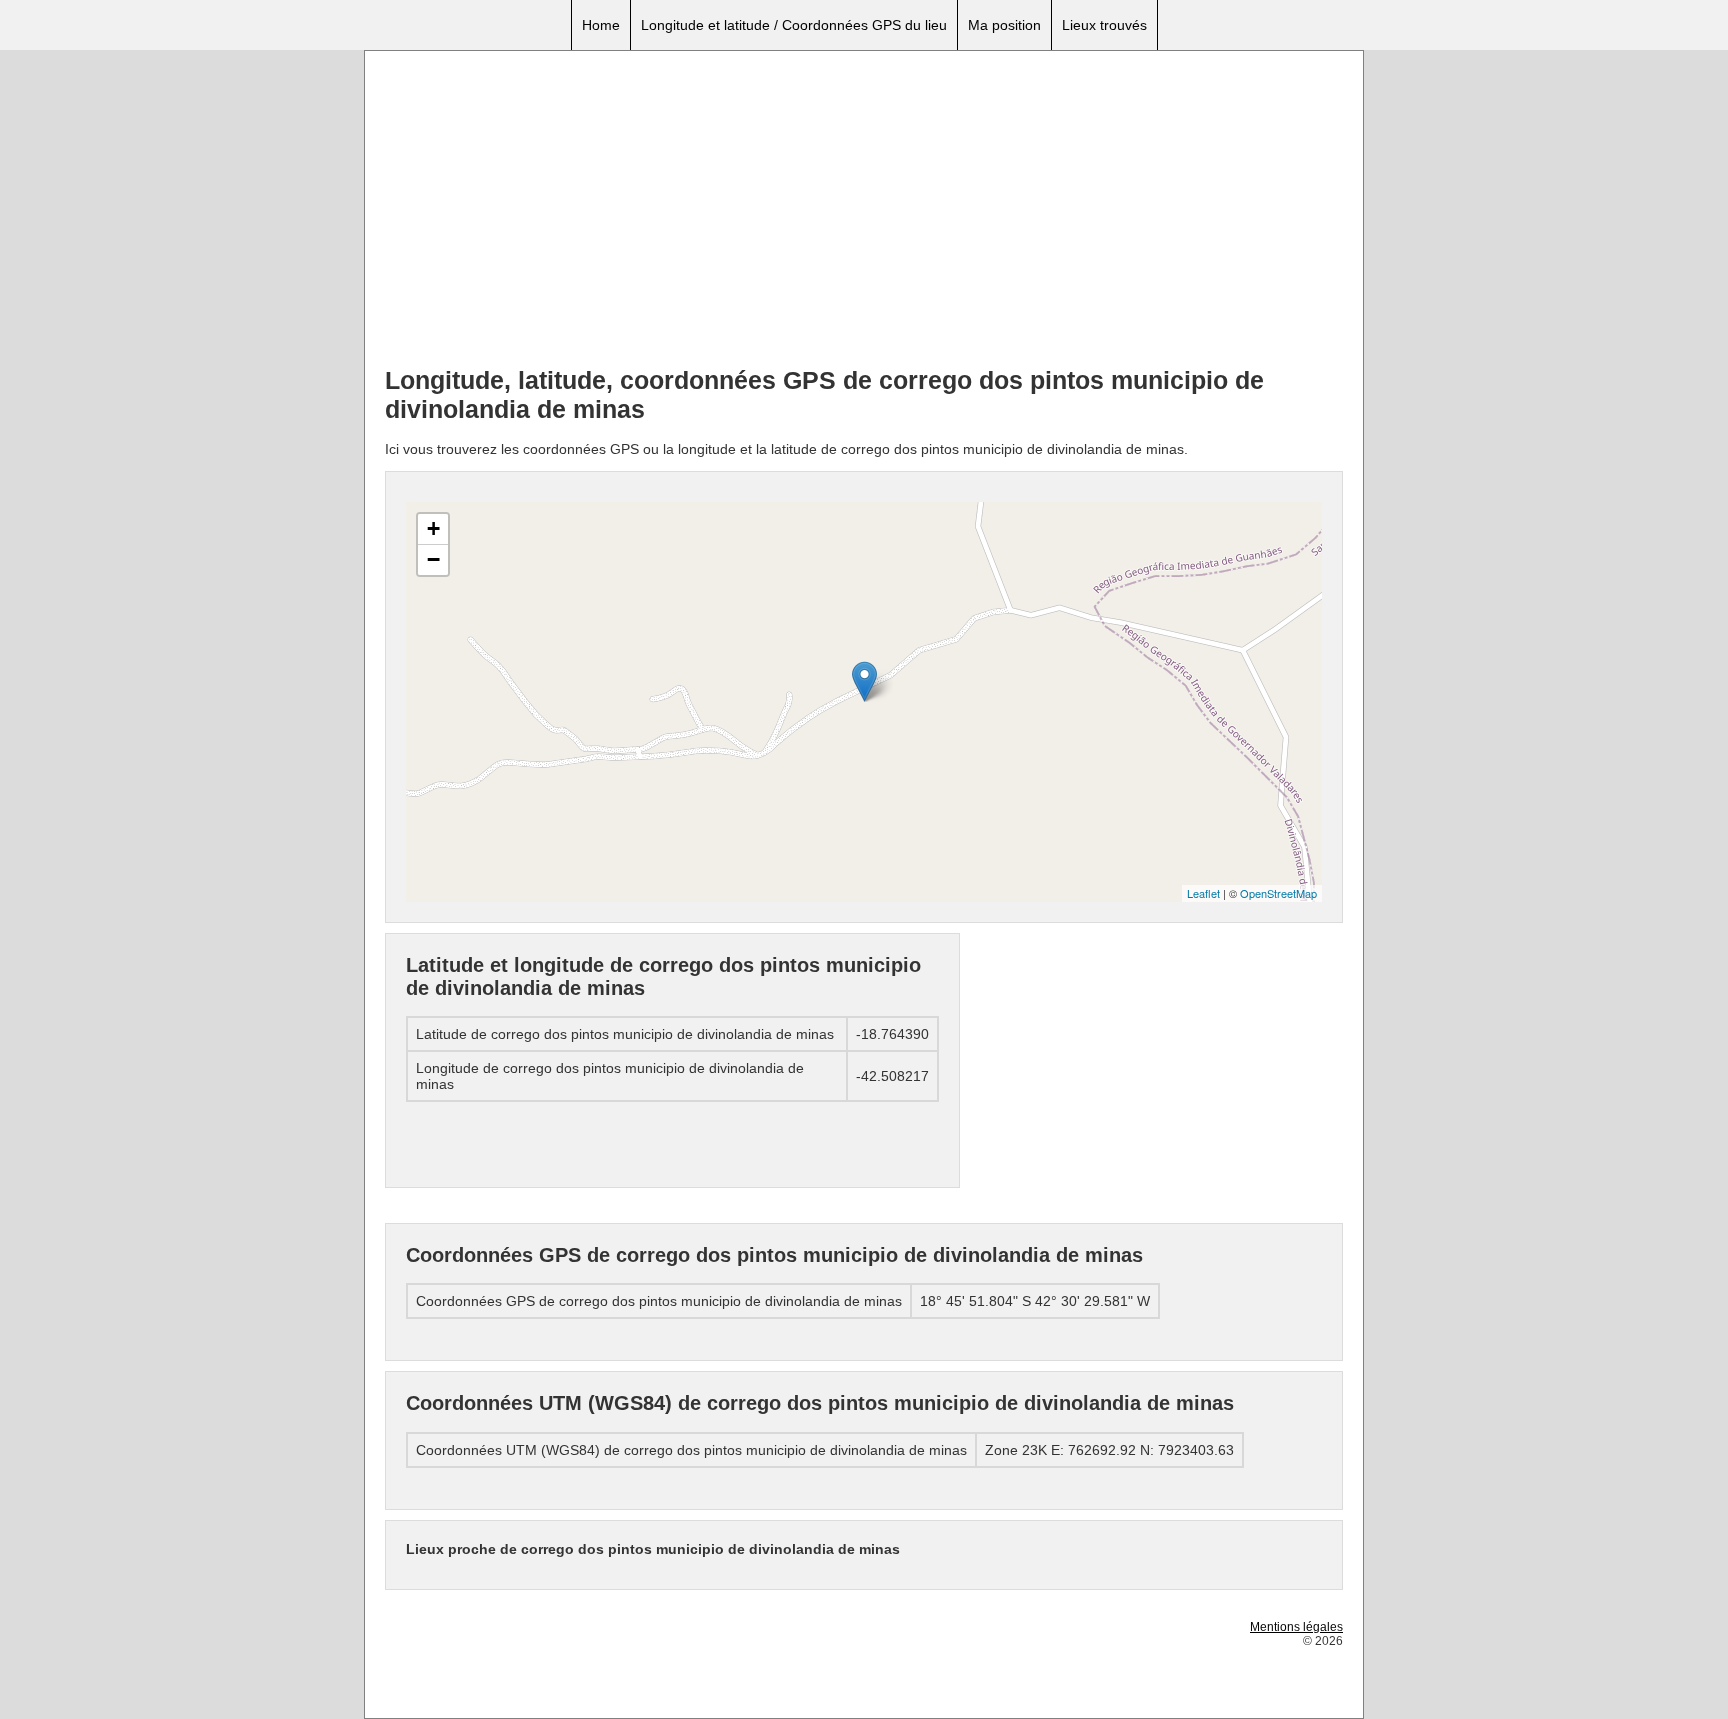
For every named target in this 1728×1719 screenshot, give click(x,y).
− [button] (433, 559)
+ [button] (433, 528)
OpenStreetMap (1278, 893)
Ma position (1004, 25)
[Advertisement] (864, 211)
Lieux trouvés (1104, 25)
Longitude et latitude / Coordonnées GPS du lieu (794, 25)
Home (601, 25)
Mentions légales (1296, 1627)
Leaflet (1203, 893)
